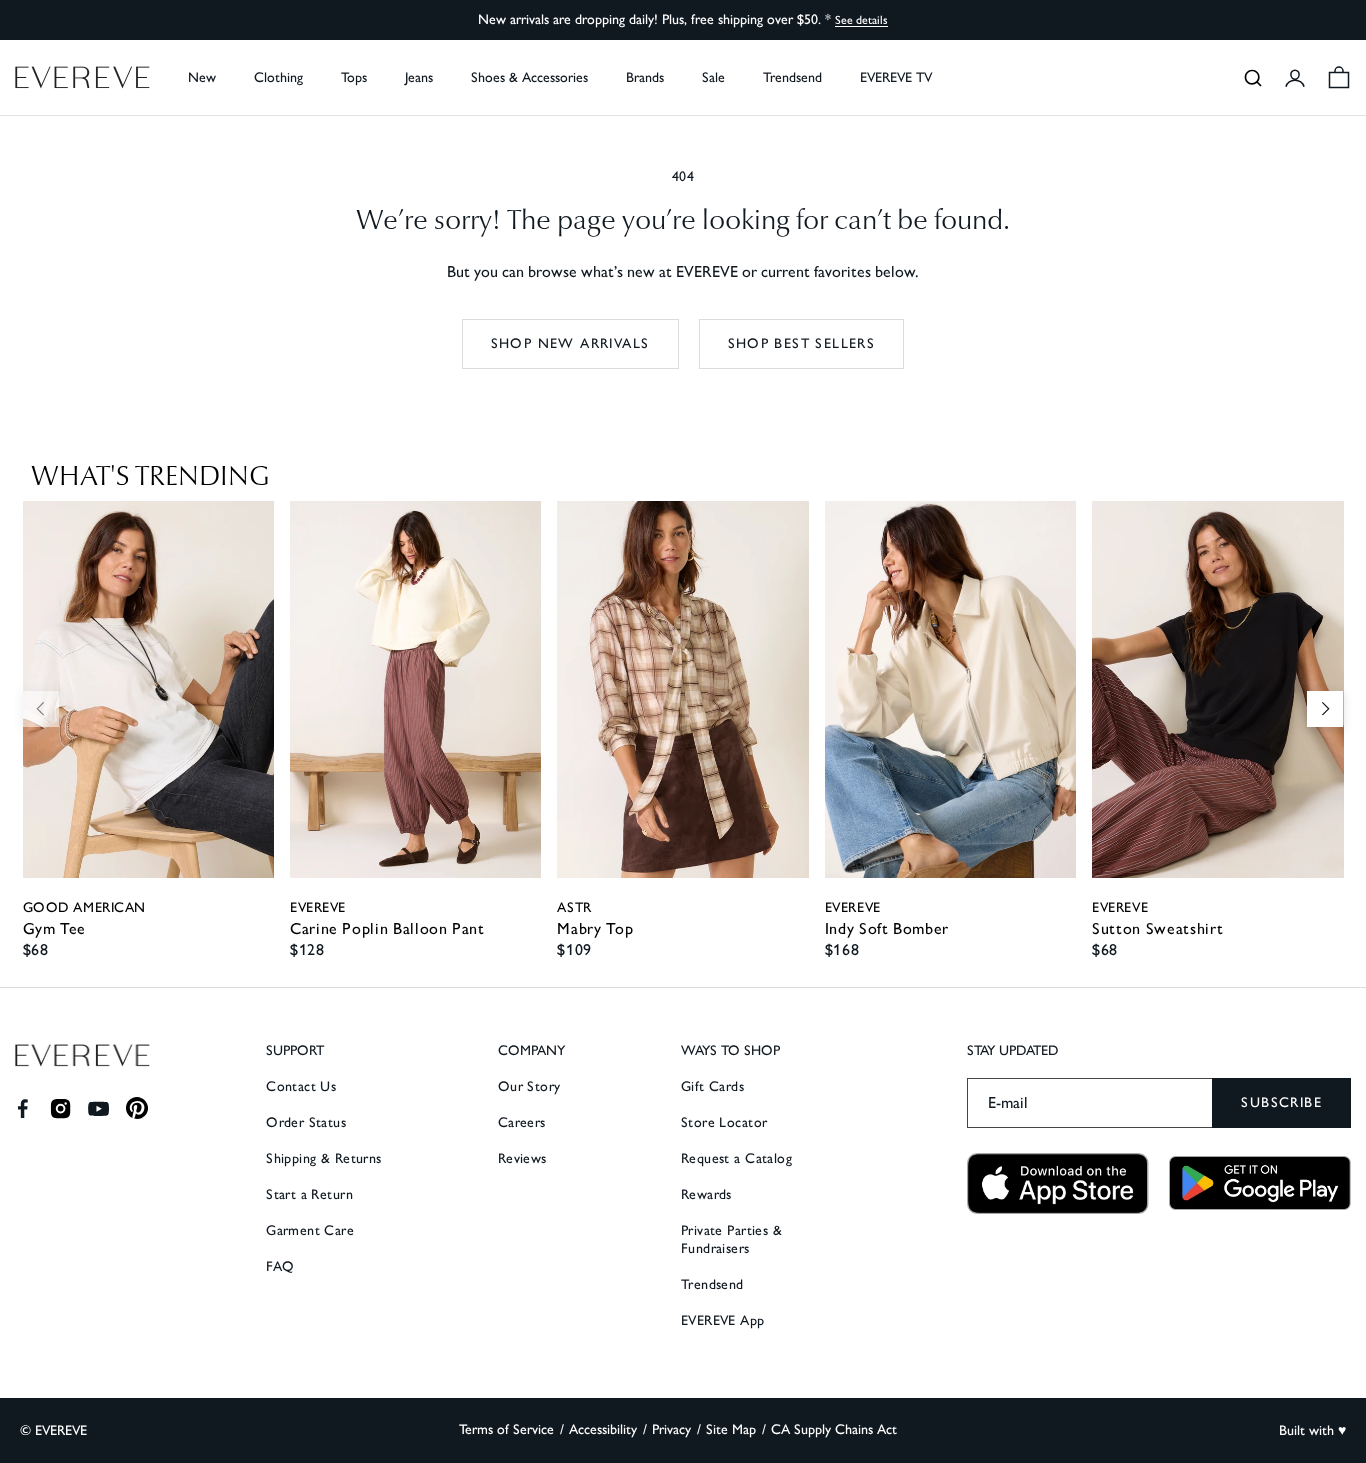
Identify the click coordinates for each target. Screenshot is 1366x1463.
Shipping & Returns (324, 1158)
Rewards (706, 1194)
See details (861, 20)
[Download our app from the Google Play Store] (1260, 1183)
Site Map (731, 1429)
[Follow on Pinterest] (137, 1108)
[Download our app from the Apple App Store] (1058, 1183)
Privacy (671, 1429)
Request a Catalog (736, 1158)
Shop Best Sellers (802, 343)
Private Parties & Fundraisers (731, 1239)
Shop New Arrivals (570, 343)
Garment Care (310, 1230)
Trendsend (792, 77)
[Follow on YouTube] (98, 1108)
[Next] (1325, 709)
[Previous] (41, 709)
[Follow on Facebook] (22, 1108)
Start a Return (309, 1194)
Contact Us (301, 1086)
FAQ (280, 1266)
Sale (713, 77)
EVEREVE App (723, 1320)
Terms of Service (506, 1429)
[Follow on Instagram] (60, 1108)
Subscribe (1281, 1102)
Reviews (522, 1158)
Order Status (306, 1122)
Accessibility (603, 1429)
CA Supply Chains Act (834, 1429)
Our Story (529, 1086)
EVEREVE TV (896, 77)
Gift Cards (712, 1086)
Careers (522, 1122)
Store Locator (724, 1122)
